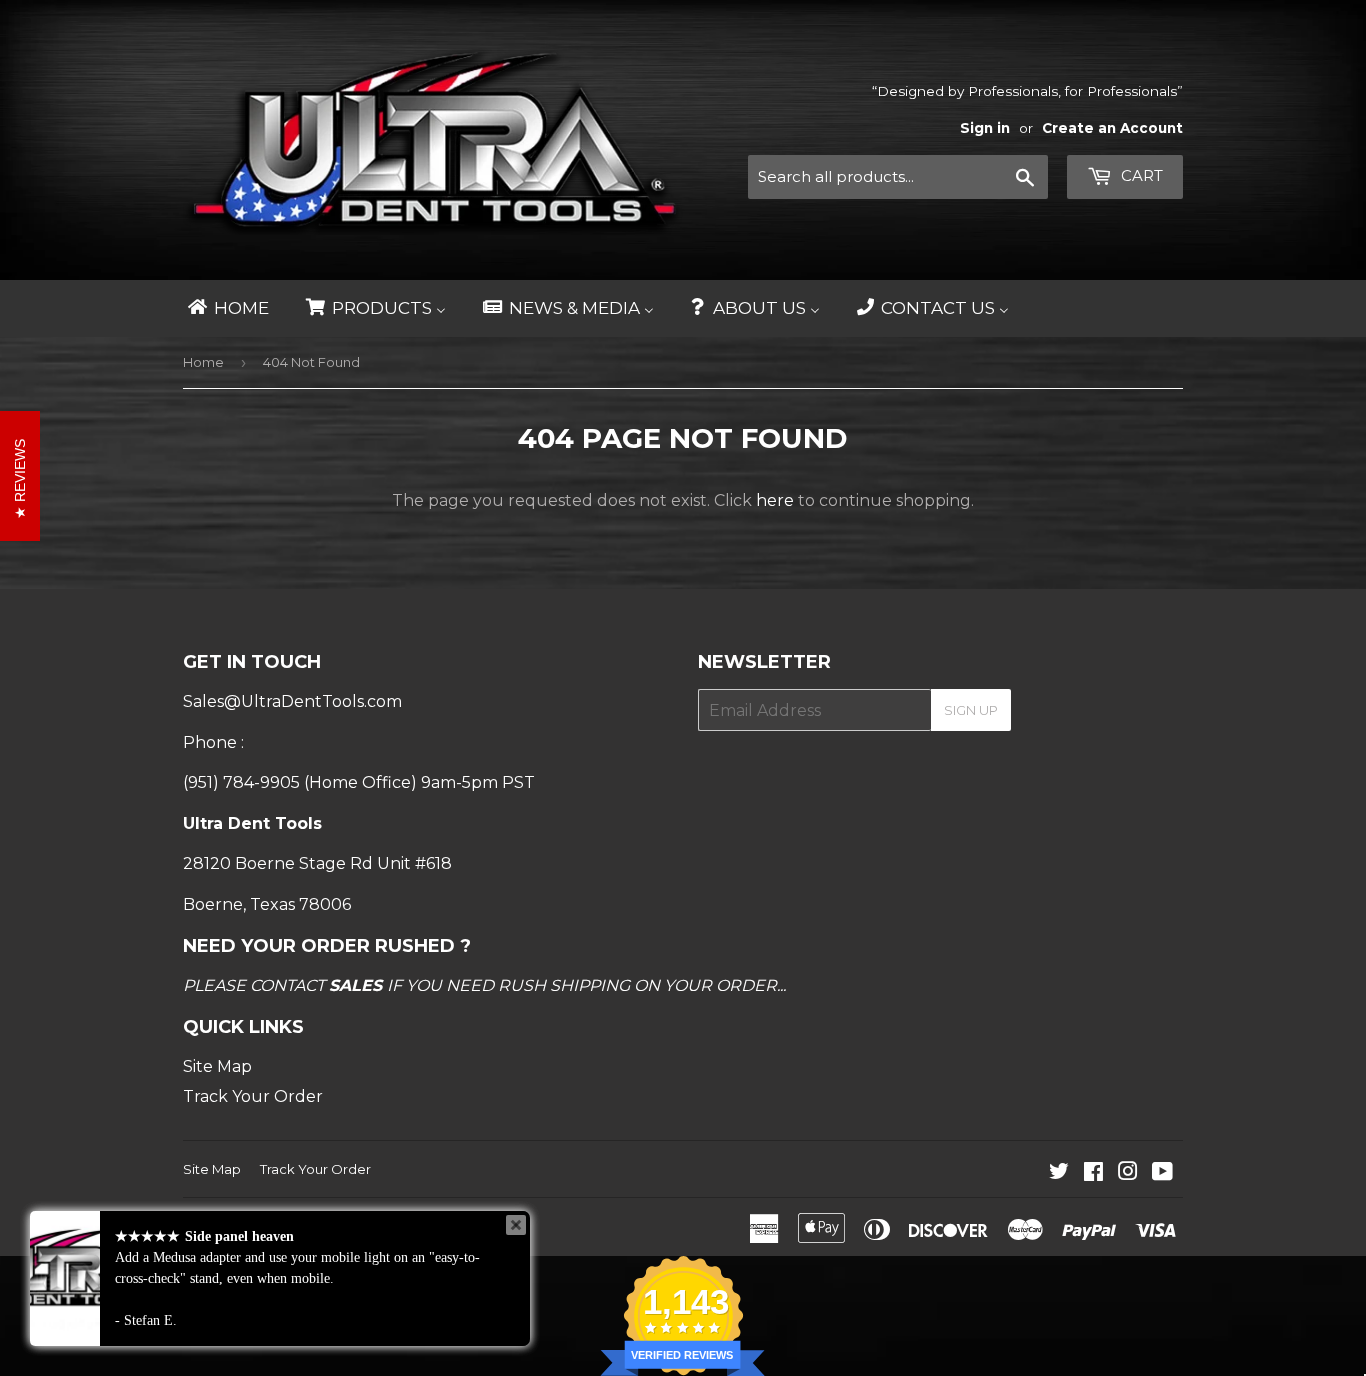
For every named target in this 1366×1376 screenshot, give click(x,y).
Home (203, 362)
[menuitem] (227, 308)
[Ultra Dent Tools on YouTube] (1162, 1173)
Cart (1140, 175)
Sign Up (971, 710)
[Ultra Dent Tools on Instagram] (1128, 1173)
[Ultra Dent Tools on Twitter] (1059, 1173)
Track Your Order (253, 1096)
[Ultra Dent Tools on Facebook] (1093, 1173)
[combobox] (898, 177)
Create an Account (1112, 128)
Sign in (985, 128)
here (775, 500)
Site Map (217, 1066)
